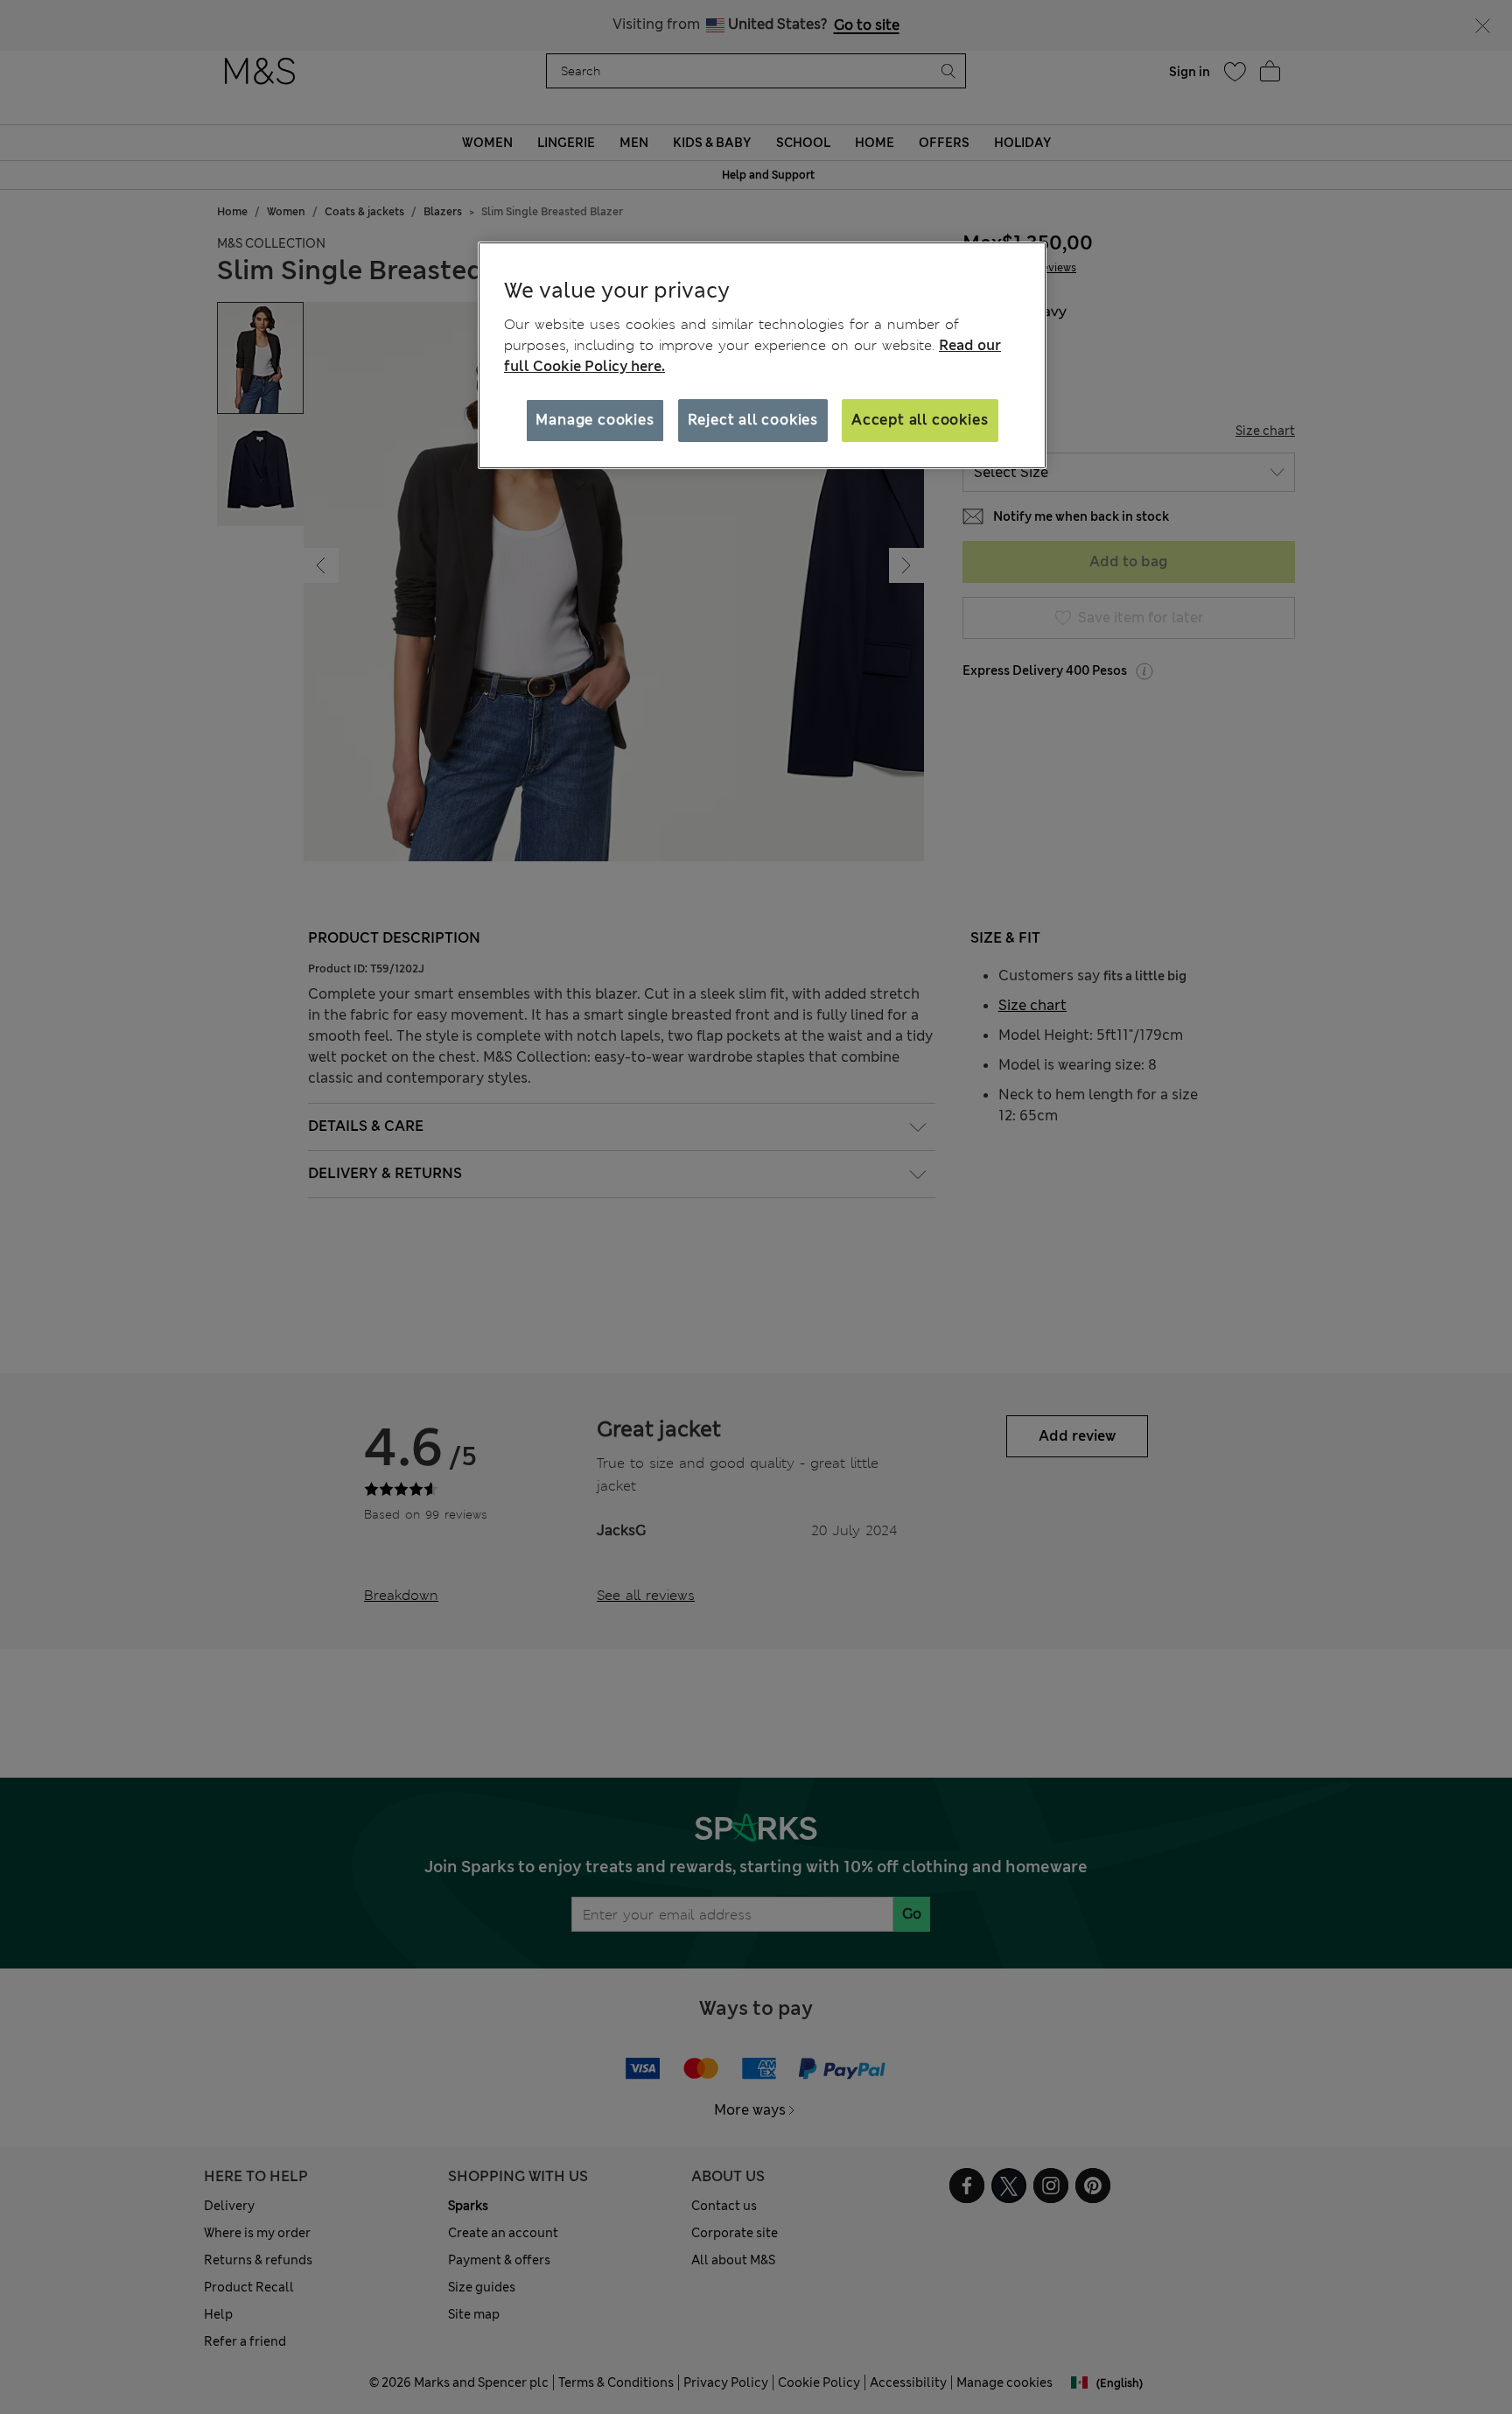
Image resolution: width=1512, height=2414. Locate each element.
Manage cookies (595, 420)
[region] (762, 355)
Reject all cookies (753, 420)
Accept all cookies (920, 420)
